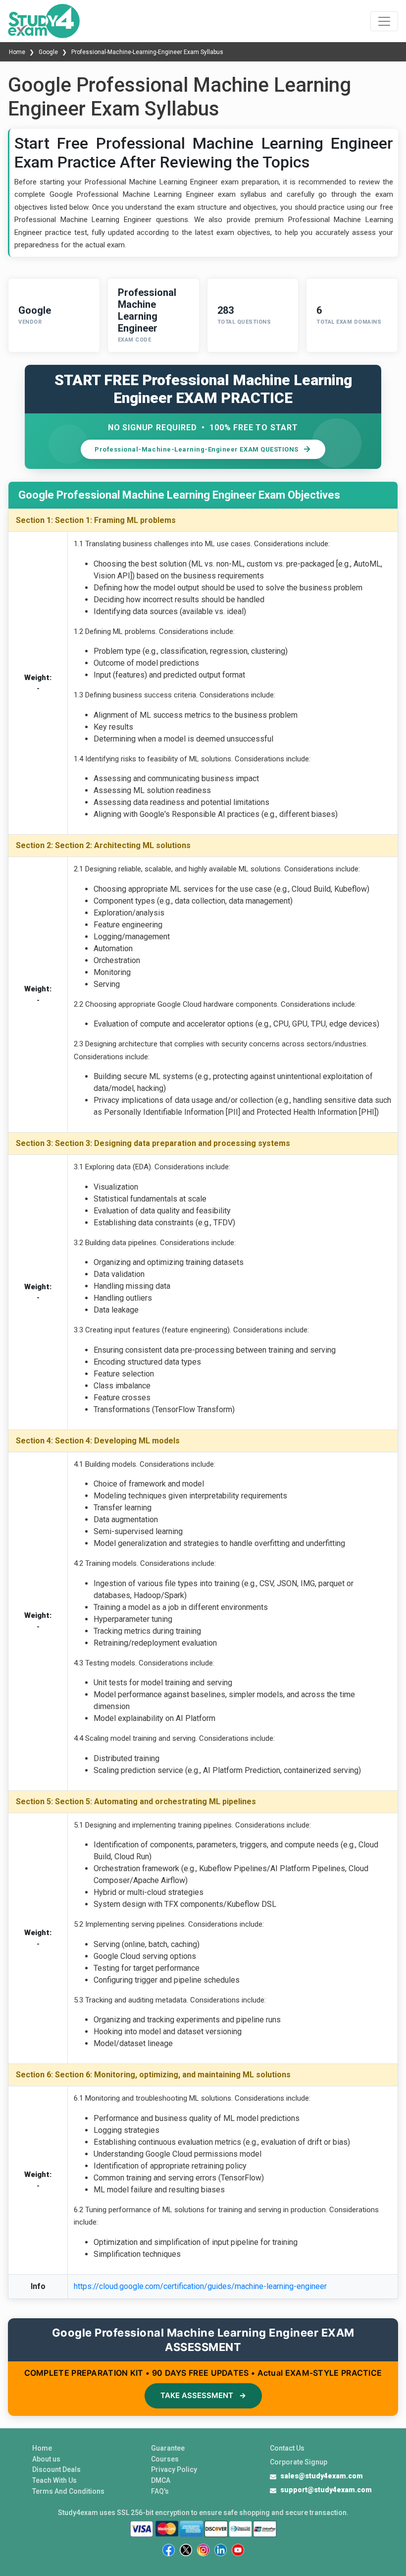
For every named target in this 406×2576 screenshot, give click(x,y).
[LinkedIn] (221, 2550)
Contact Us (287, 2448)
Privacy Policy (174, 2469)
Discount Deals (56, 2469)
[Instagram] (203, 2550)
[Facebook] (169, 2550)
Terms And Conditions (68, 2491)
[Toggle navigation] (384, 21)
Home (18, 52)
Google (48, 52)
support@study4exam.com (326, 2490)
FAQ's (160, 2491)
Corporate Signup (299, 2462)
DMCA (161, 2480)
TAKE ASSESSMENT (203, 2395)
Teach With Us (54, 2480)
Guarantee (168, 2448)
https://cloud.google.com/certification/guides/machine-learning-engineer (200, 2286)
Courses (165, 2459)
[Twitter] (186, 2550)
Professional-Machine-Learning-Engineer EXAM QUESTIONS (197, 449)
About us (46, 2459)
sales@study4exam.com (322, 2476)
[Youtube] (238, 2550)
